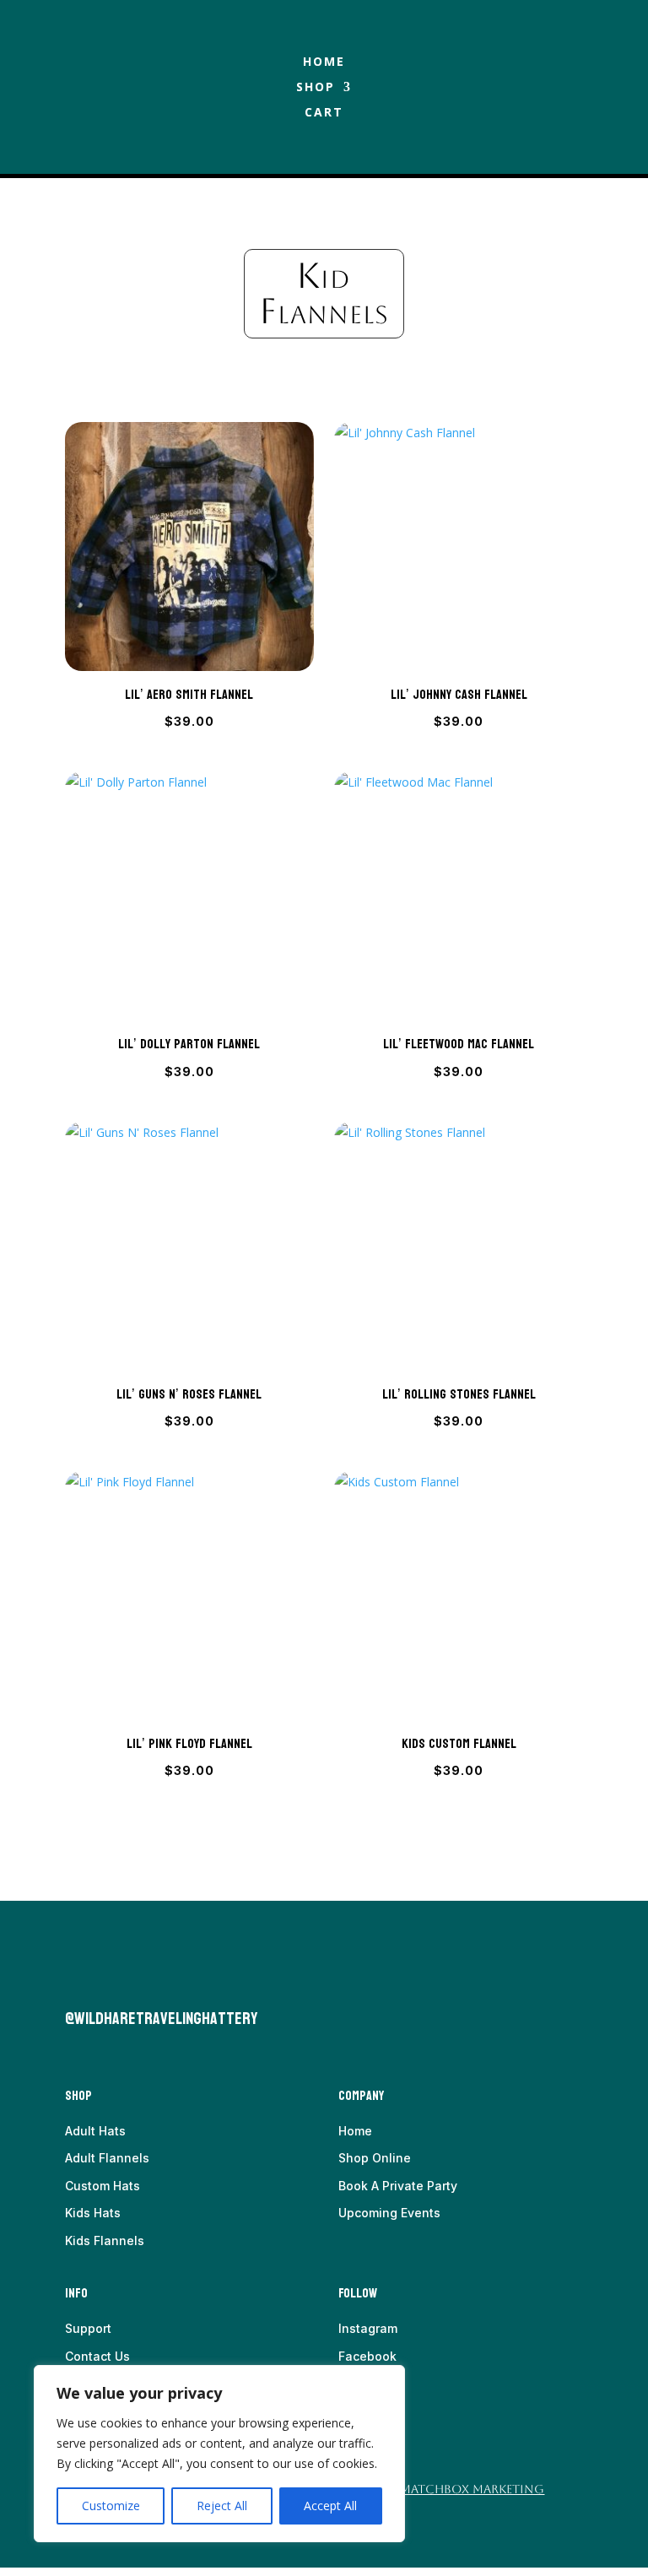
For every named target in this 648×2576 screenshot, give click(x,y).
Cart (324, 113)
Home (324, 62)
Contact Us (97, 2356)
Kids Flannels (105, 2240)
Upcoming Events (389, 2213)
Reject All (222, 2506)
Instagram (368, 2328)
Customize (111, 2506)
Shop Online (375, 2158)
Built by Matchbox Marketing (445, 2489)
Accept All (330, 2506)
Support (88, 2328)
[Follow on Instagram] (112, 1982)
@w (75, 2019)
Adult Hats (95, 2131)
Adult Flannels (107, 2158)
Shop (316, 88)
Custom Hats (103, 2186)
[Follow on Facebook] (78, 1982)
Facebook (367, 2356)
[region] (219, 2454)
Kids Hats (93, 2213)
